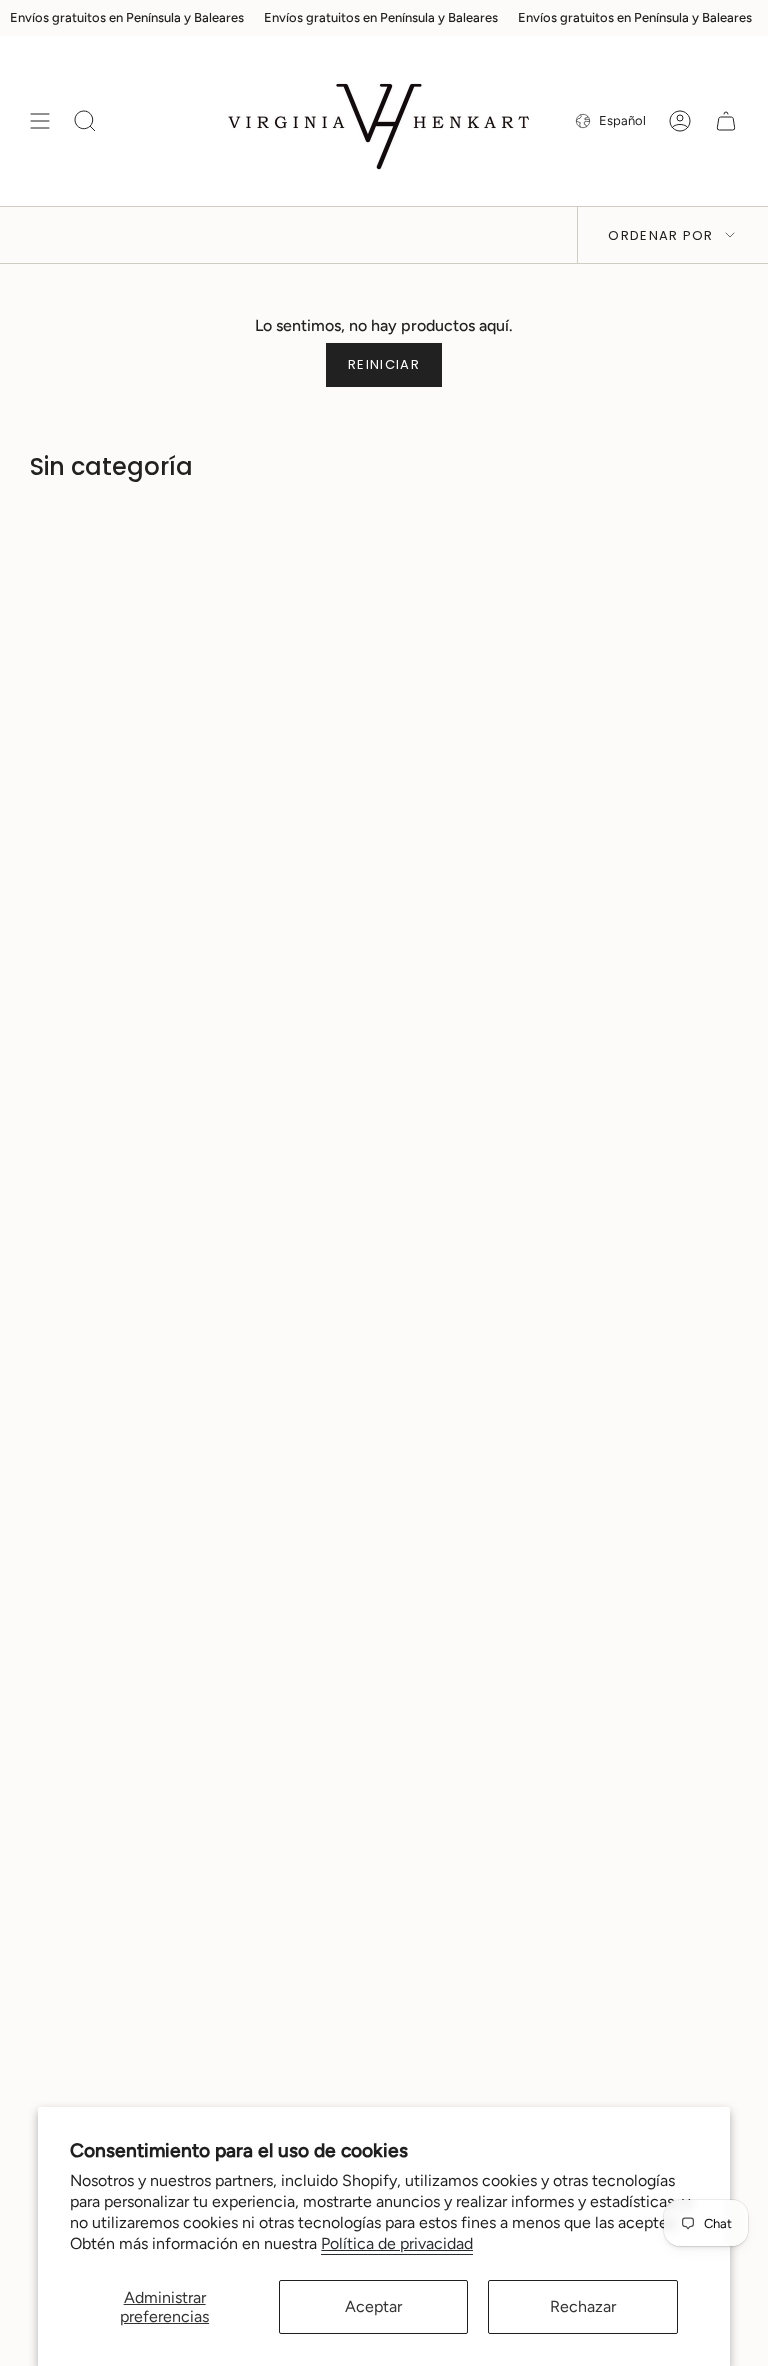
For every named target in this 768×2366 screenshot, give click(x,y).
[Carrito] (726, 121)
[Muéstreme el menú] (40, 121)
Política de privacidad (397, 2243)
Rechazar (583, 2306)
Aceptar (373, 2306)
